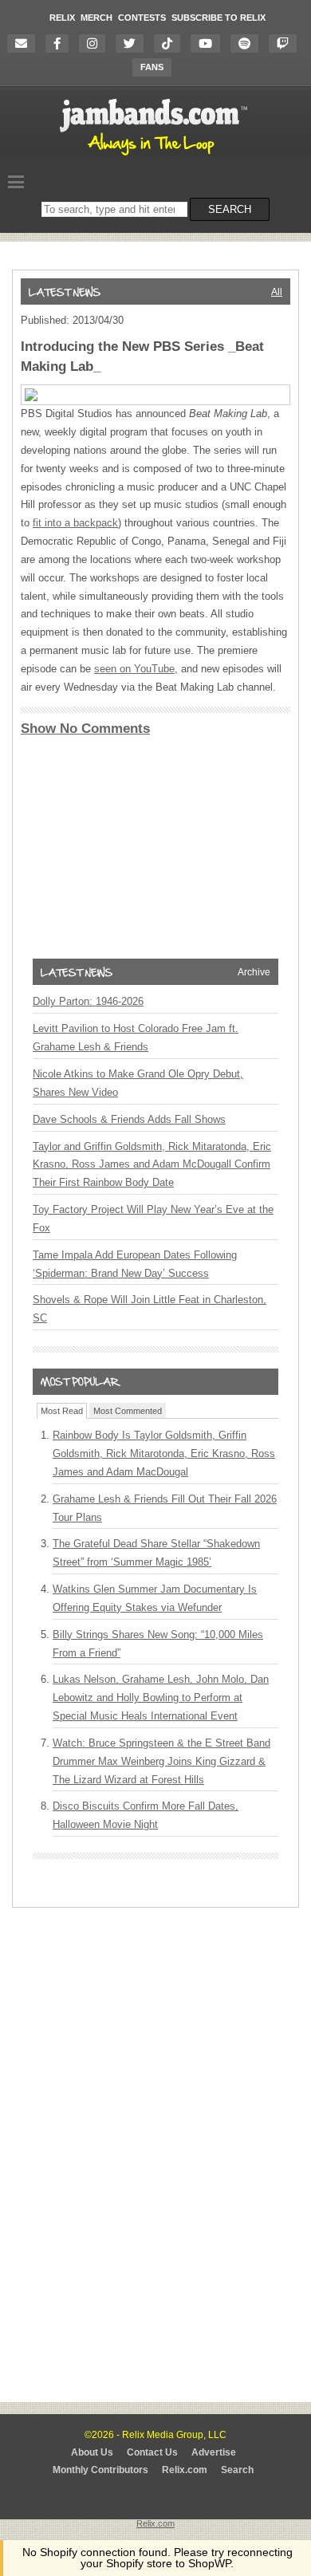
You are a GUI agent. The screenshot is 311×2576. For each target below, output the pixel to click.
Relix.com (185, 2470)
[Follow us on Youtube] (209, 43)
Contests (142, 18)
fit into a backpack (75, 523)
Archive (254, 972)
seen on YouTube (134, 669)
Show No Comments (85, 729)
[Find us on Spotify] (248, 43)
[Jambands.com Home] (156, 156)
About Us (92, 2452)
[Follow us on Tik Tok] (171, 43)
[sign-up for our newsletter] (25, 43)
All (277, 292)
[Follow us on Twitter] (134, 43)
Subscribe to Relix (218, 18)
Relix (62, 18)
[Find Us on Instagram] (96, 43)
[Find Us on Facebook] (61, 43)
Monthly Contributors (100, 2470)
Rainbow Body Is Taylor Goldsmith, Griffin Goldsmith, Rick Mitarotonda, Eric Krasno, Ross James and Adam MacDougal (164, 1453)
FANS (152, 67)
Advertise (214, 2452)
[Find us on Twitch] (287, 43)
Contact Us (152, 2452)
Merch (96, 18)
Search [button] (230, 209)
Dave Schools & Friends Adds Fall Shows (129, 1119)
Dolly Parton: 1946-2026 (88, 1001)
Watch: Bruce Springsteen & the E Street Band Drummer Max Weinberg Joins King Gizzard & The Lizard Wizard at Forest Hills (161, 1761)
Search (237, 2470)
